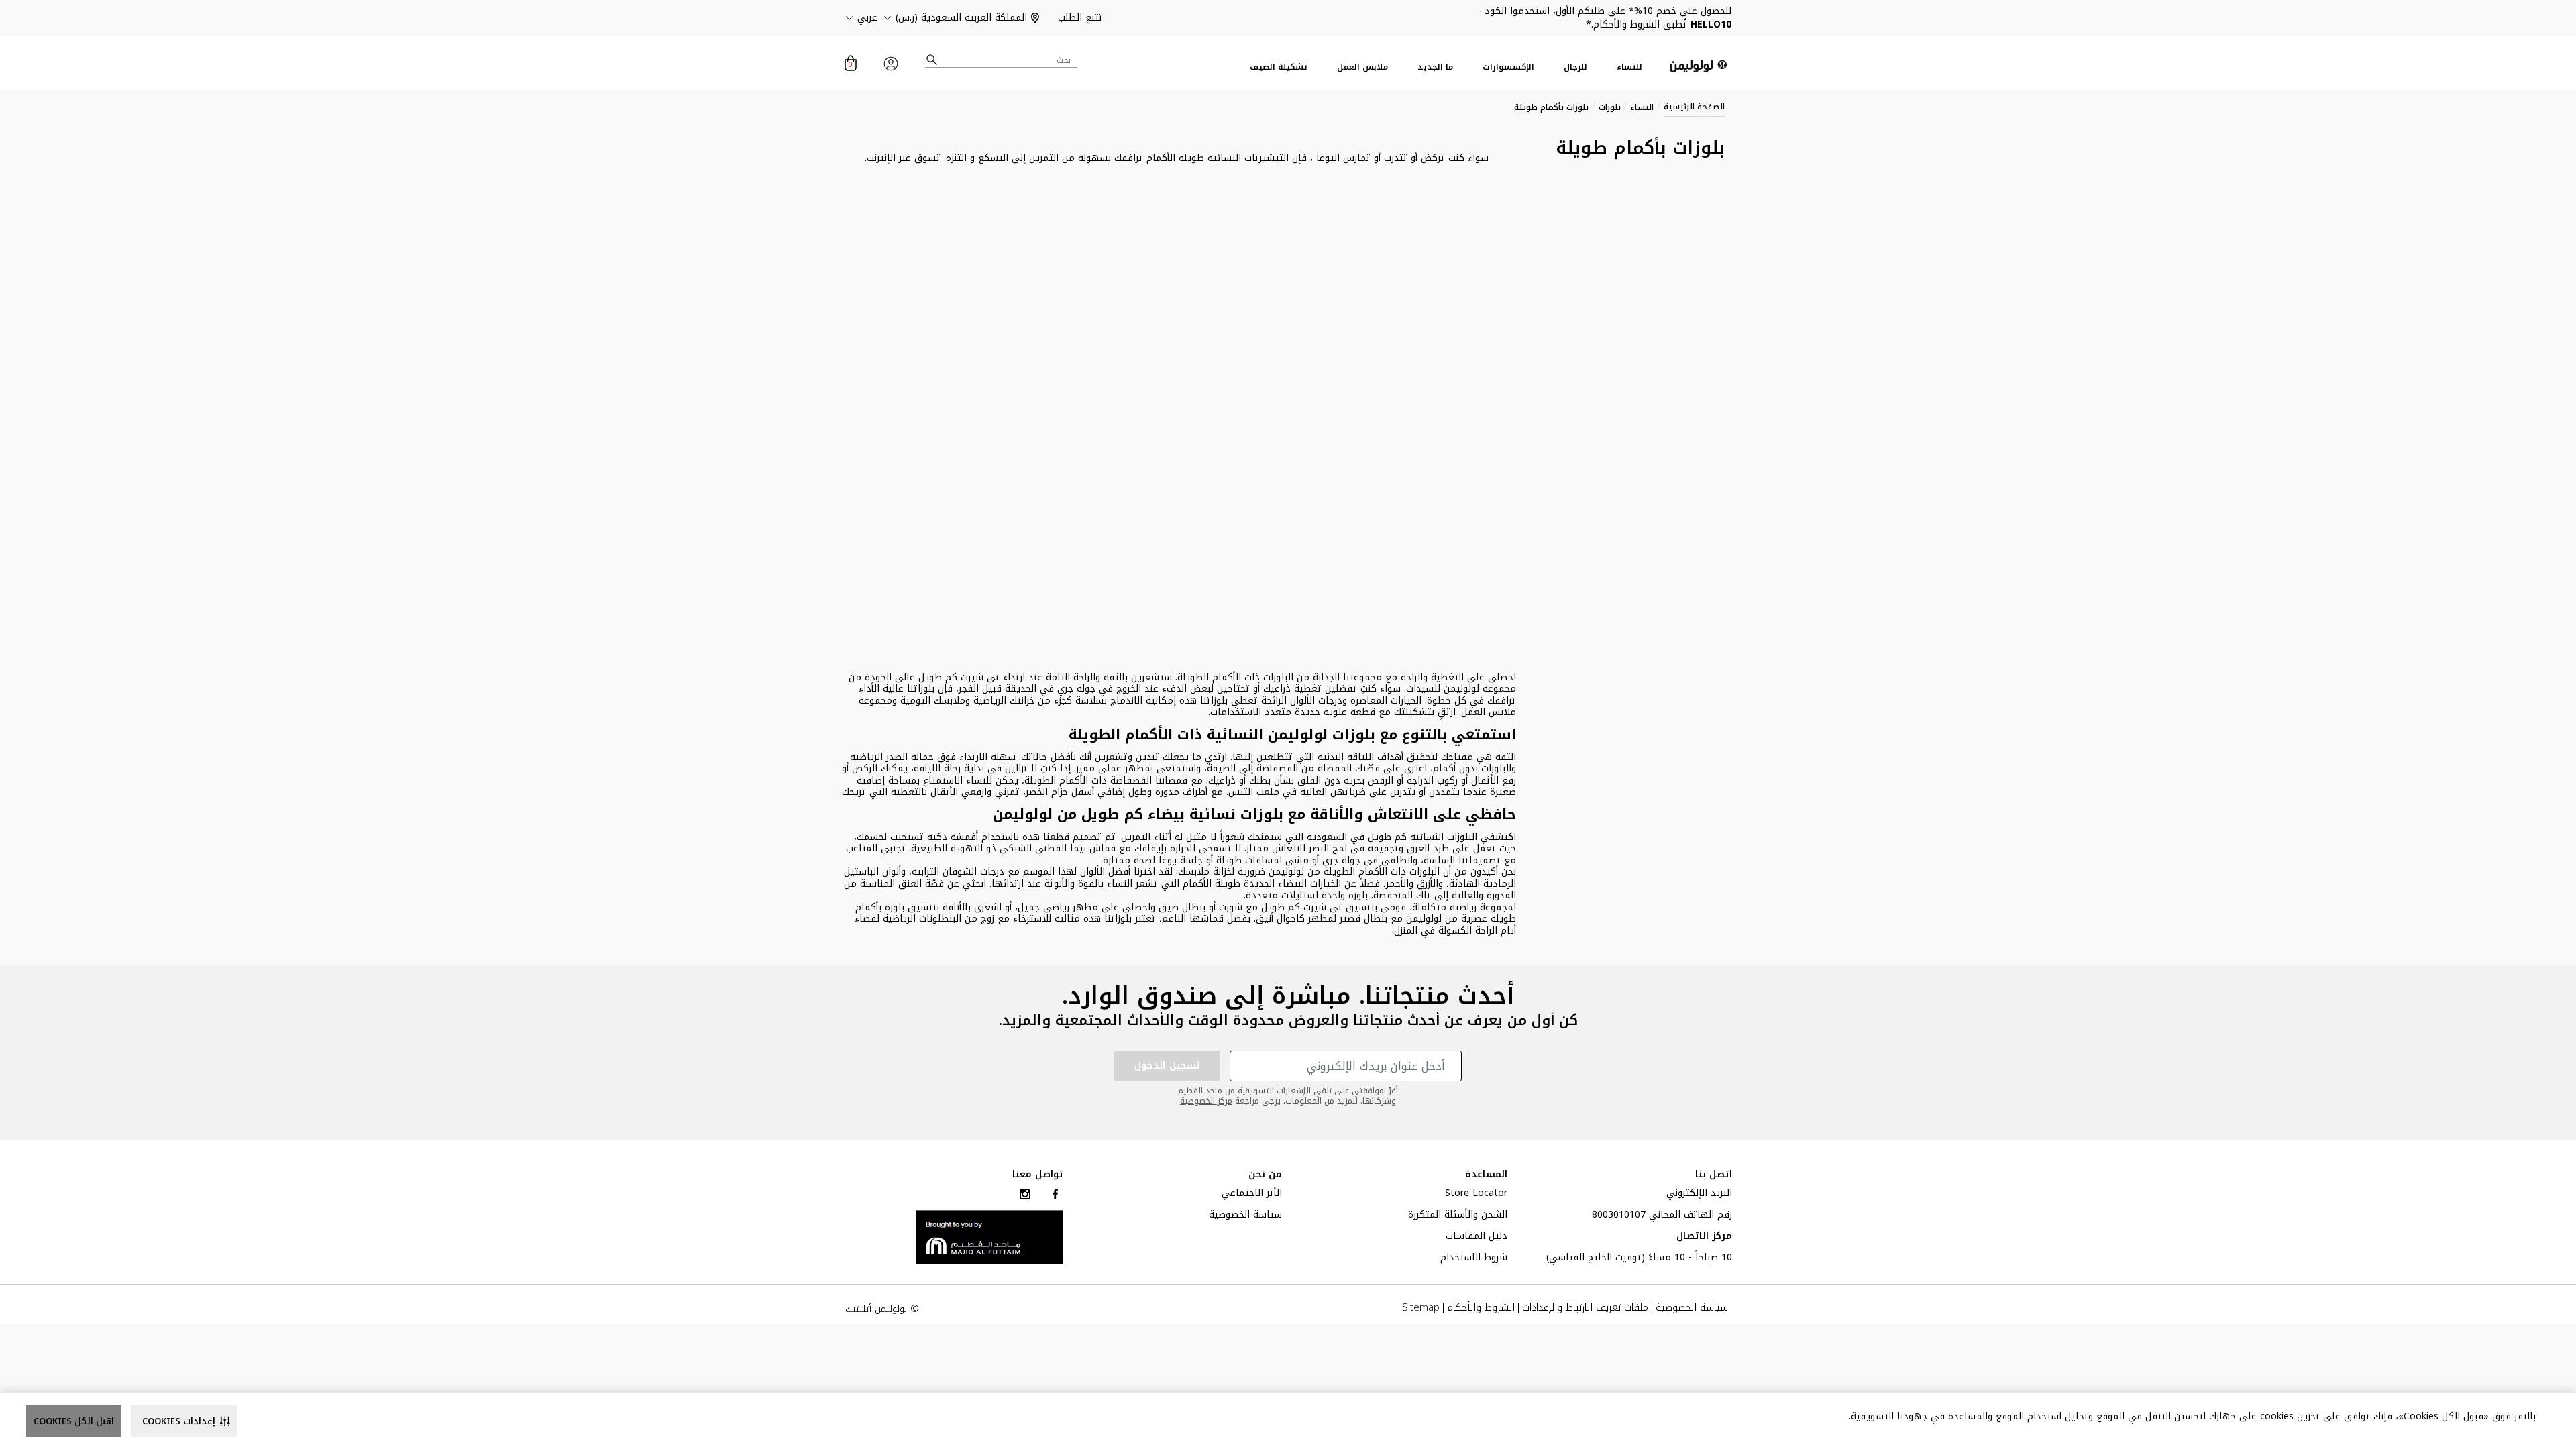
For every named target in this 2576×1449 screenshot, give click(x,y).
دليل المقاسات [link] (1477, 1238)
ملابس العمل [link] (1362, 67)
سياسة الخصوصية (1245, 1216)
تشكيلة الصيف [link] (1279, 67)
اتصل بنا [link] (1714, 1175)
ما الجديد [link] (1435, 67)
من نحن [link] (1265, 1175)
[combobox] (1002, 60)
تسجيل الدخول (1167, 1066)
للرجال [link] (1575, 67)
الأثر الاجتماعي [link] (1252, 1195)
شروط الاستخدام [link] (1474, 1259)
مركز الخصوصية (1206, 1101)
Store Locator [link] (1476, 1195)
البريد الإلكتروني (1699, 1195)
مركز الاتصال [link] (1704, 1238)
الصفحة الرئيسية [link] (1694, 107)
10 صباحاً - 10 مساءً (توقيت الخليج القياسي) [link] (1639, 1259)
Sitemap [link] (1421, 1308)
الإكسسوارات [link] (1508, 67)
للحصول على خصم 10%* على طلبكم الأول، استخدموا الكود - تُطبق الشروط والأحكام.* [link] (1605, 18)
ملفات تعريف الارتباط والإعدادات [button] (1585, 1308)
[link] (989, 1237)
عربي (867, 18)
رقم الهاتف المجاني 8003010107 (1662, 1216)
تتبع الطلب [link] (1080, 18)
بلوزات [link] (1610, 107)
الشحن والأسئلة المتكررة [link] (1458, 1216)
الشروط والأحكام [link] (1481, 1308)
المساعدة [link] (1486, 1175)
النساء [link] (1642, 107)
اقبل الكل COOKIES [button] (74, 1421)
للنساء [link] (1629, 67)
